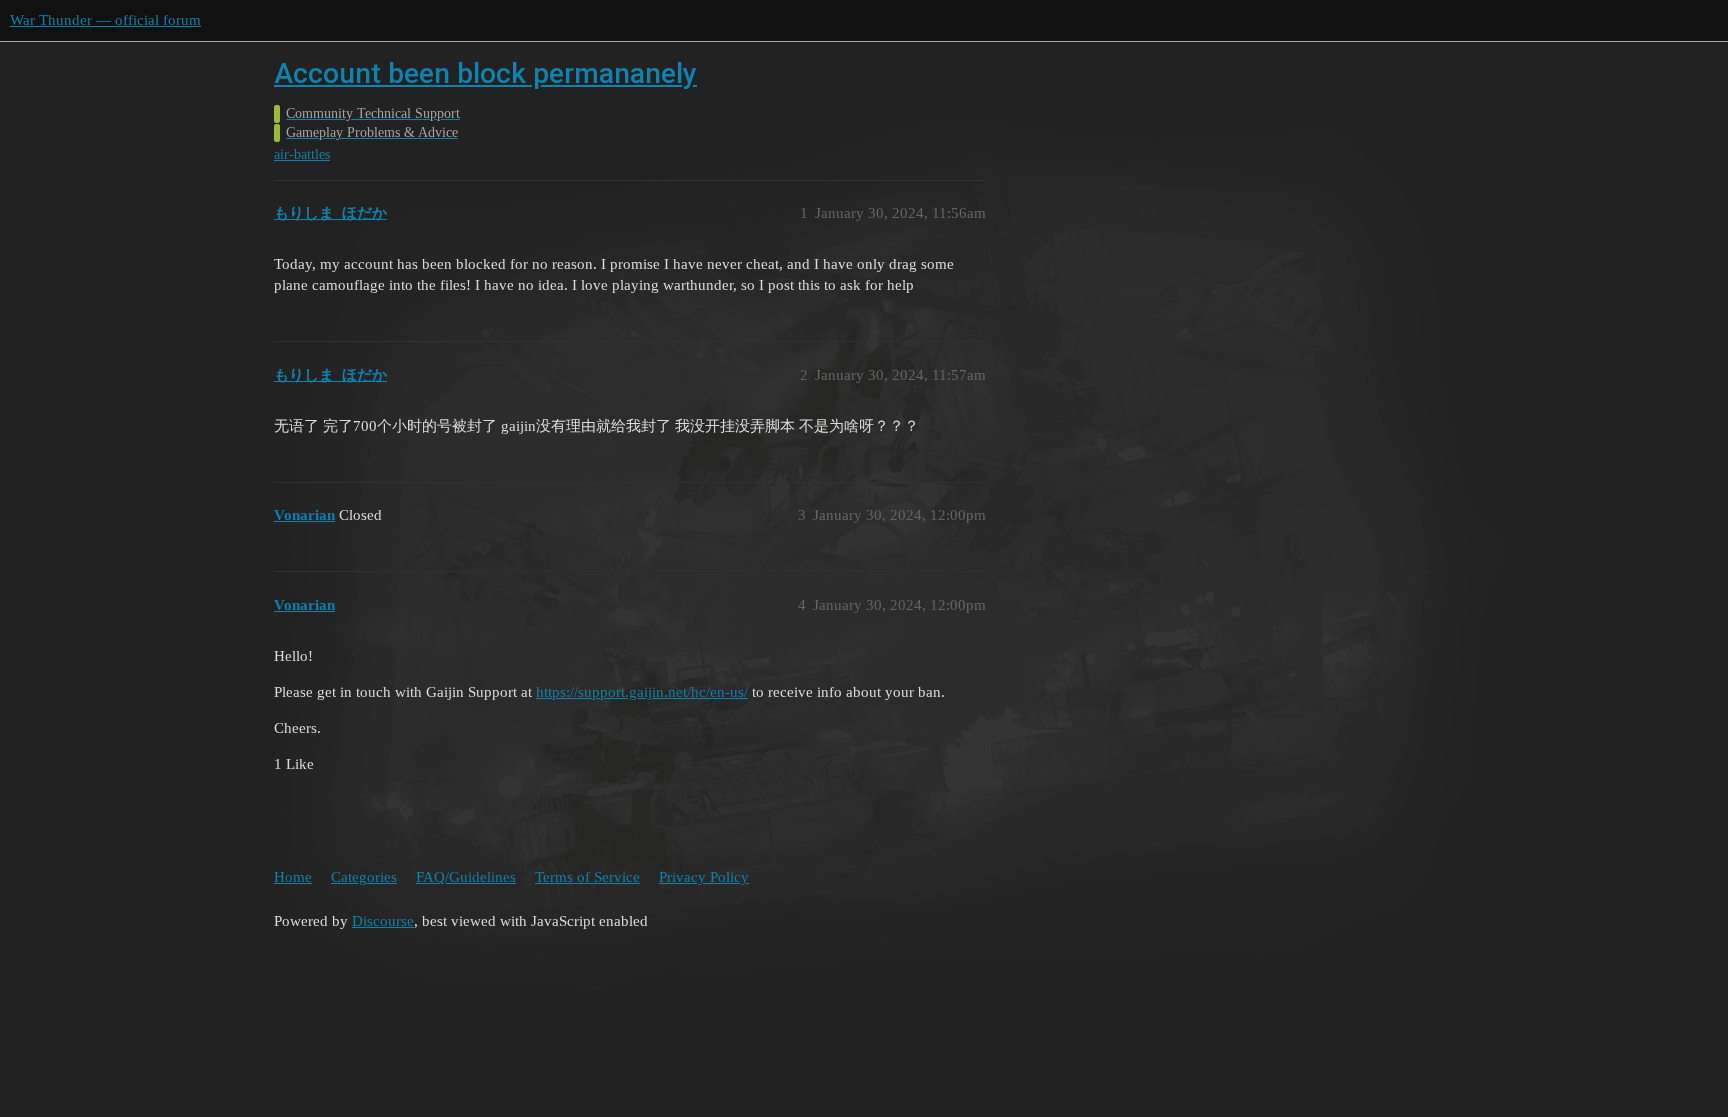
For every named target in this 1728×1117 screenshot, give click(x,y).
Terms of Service (587, 877)
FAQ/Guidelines (466, 877)
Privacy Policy (704, 877)
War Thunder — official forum (105, 20)
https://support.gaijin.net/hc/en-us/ (642, 692)
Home (293, 877)
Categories (364, 877)
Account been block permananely (485, 73)
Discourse (383, 921)
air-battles (302, 154)
